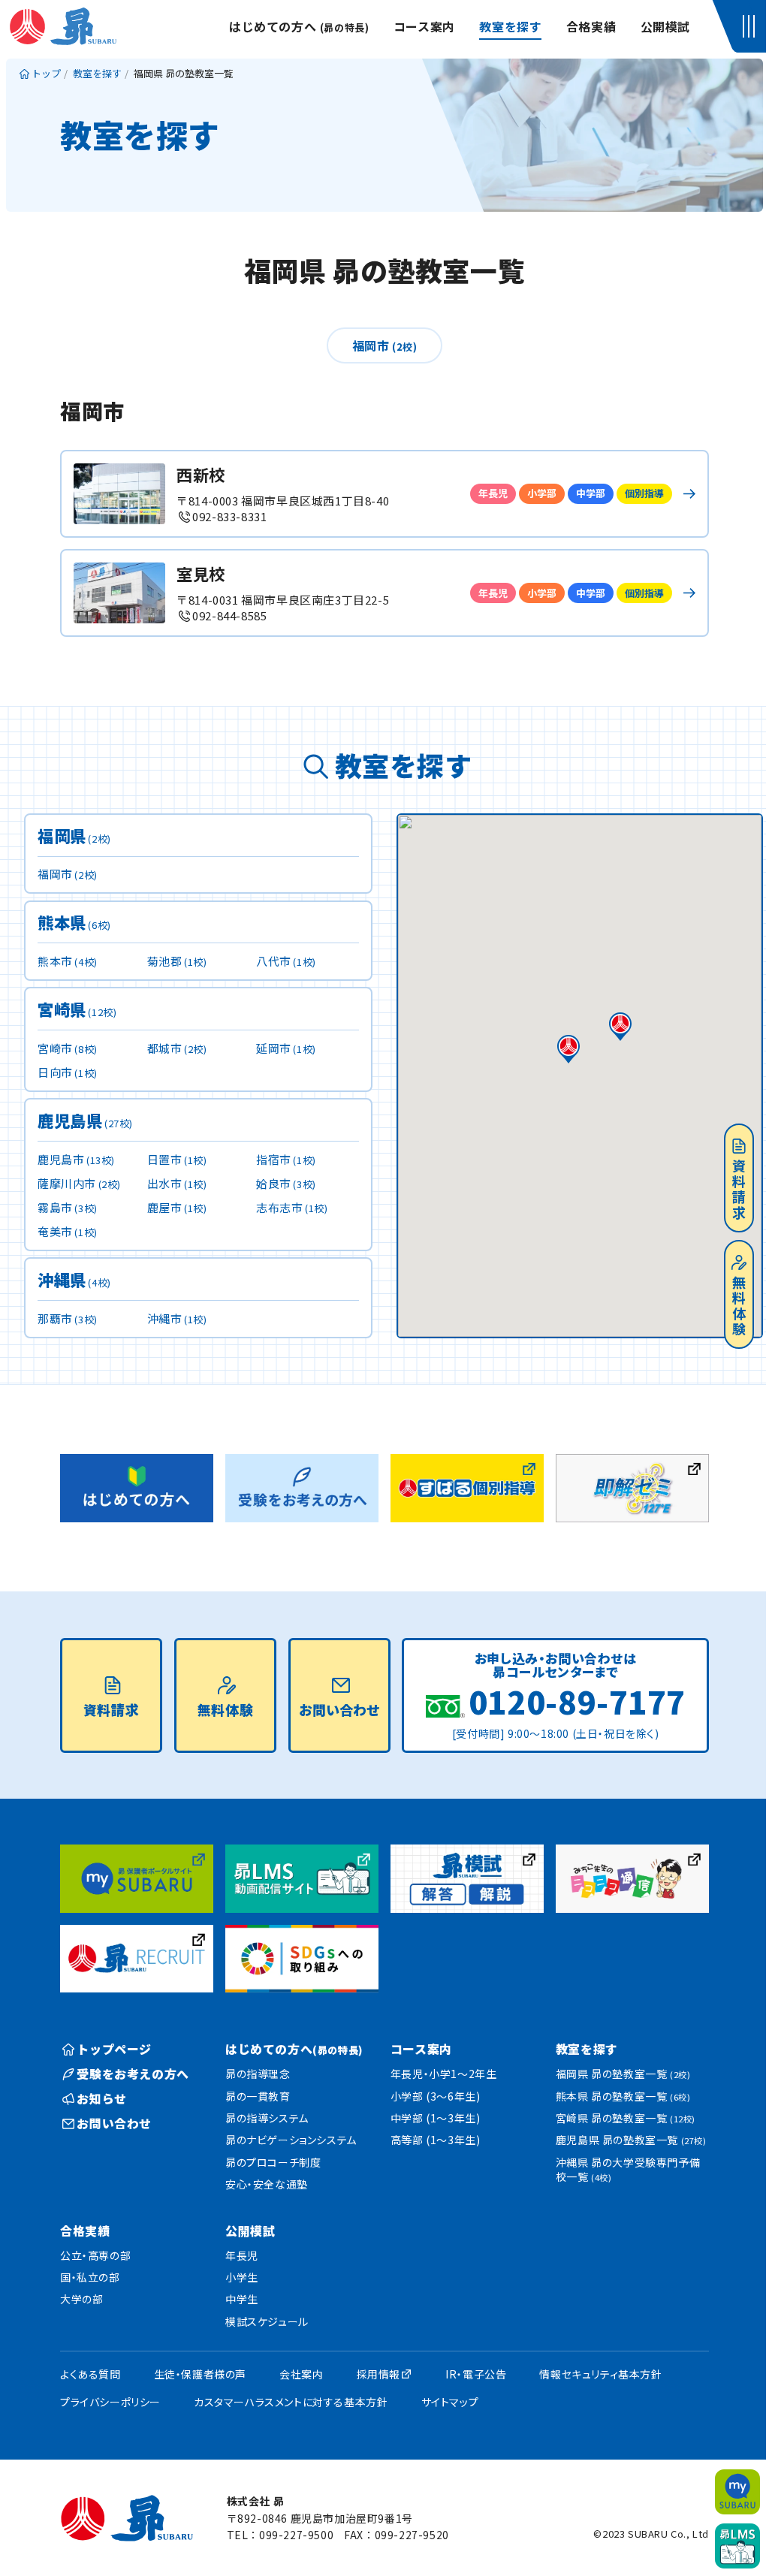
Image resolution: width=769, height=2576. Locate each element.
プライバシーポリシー (110, 2402)
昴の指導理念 (258, 2074)
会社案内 (301, 2374)
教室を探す (510, 26)
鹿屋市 (177, 1207)
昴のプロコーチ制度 (273, 2162)
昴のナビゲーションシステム (291, 2140)
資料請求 (739, 1190)
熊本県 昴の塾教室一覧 (623, 2096)
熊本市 (68, 961)
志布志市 (292, 1207)
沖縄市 (177, 1318)
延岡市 (286, 1048)
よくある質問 (90, 2374)
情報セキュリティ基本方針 (600, 2374)
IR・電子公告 (476, 2374)
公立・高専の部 (95, 2255)
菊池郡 (177, 961)
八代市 (286, 961)
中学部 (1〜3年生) (436, 2118)
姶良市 (286, 1183)
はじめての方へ (299, 26)
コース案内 (424, 26)
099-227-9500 (296, 2535)
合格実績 (591, 26)
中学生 (242, 2299)
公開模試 (665, 26)
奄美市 (68, 1231)
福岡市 (385, 345)
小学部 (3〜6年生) (436, 2096)
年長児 (242, 2255)
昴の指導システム (267, 2118)
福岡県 (74, 837)
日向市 (68, 1072)
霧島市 (68, 1207)
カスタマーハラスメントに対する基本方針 (291, 2402)
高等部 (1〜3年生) (436, 2140)
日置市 (177, 1159)
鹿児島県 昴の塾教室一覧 (631, 2140)
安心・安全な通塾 (267, 2184)
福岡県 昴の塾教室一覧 (623, 2074)
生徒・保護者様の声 (200, 2374)
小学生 (242, 2277)
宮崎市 (68, 1048)
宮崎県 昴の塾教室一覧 (626, 2118)
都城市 (177, 1048)
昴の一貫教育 (258, 2096)
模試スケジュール (267, 2321)
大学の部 (81, 2299)
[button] (751, 26)
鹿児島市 (76, 1159)
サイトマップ (450, 2402)
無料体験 (739, 1306)
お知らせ (101, 2098)
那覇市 (68, 1318)
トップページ (114, 2049)
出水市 (177, 1183)
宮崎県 (77, 1010)
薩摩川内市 (79, 1183)
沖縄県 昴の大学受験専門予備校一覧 (628, 2170)
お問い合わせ (339, 1709)
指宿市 (286, 1159)
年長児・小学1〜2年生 (444, 2074)
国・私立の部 (90, 2277)
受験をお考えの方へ (133, 2074)
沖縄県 (74, 1281)
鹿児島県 (85, 1122)
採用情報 (378, 2374)
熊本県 (74, 923)
